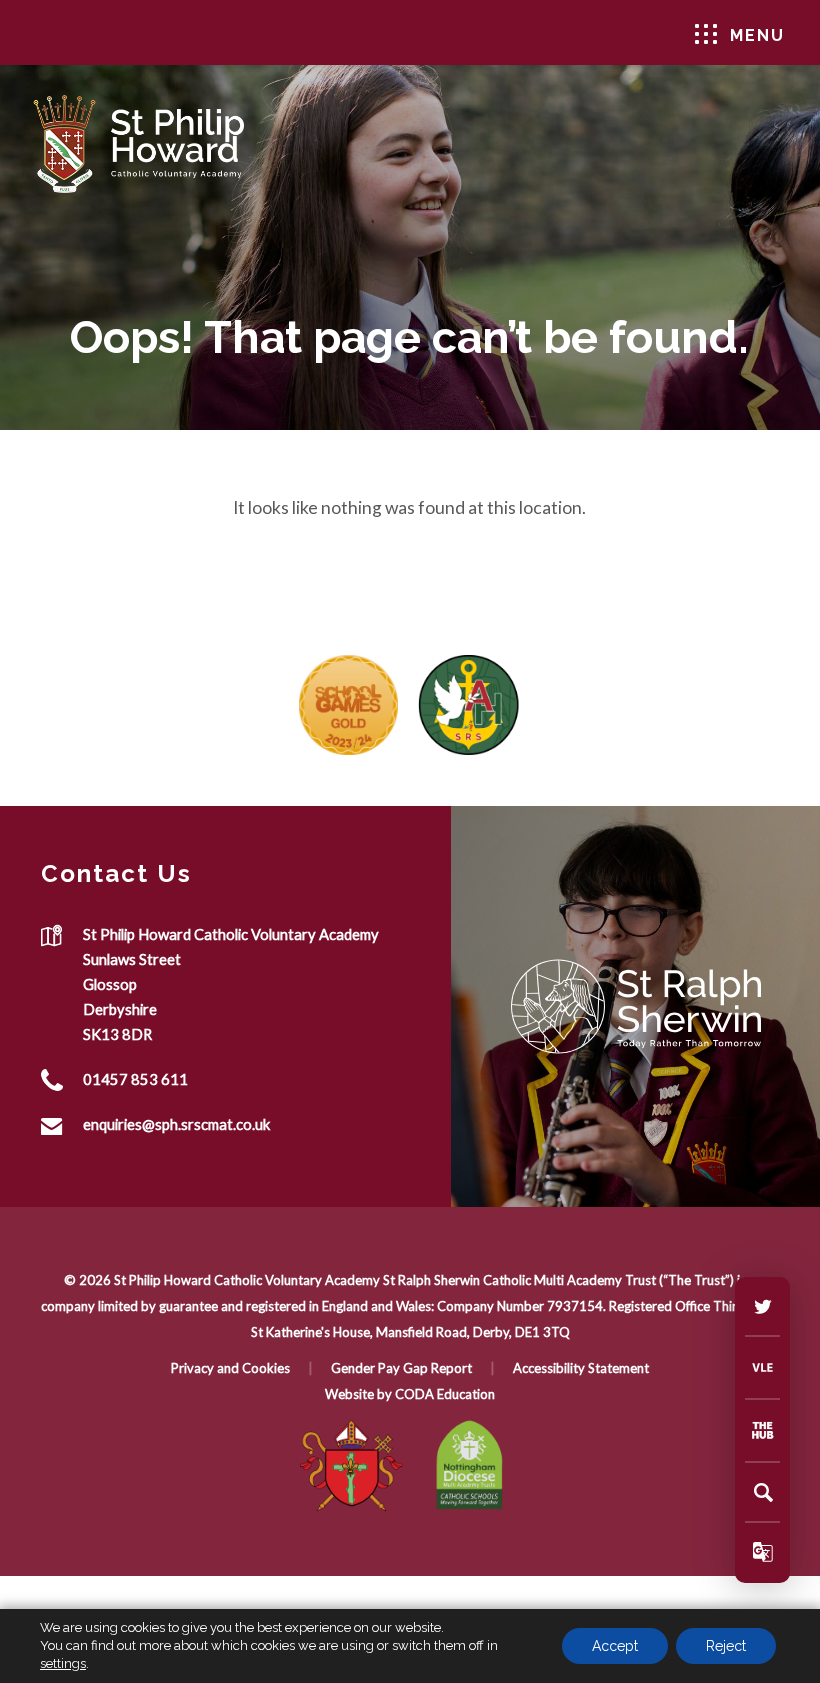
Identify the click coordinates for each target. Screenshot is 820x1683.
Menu (757, 35)
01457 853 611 (135, 1079)
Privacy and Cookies (230, 1368)
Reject (726, 1646)
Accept (615, 1646)
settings (63, 1663)
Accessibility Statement (581, 1368)
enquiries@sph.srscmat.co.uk (176, 1124)
